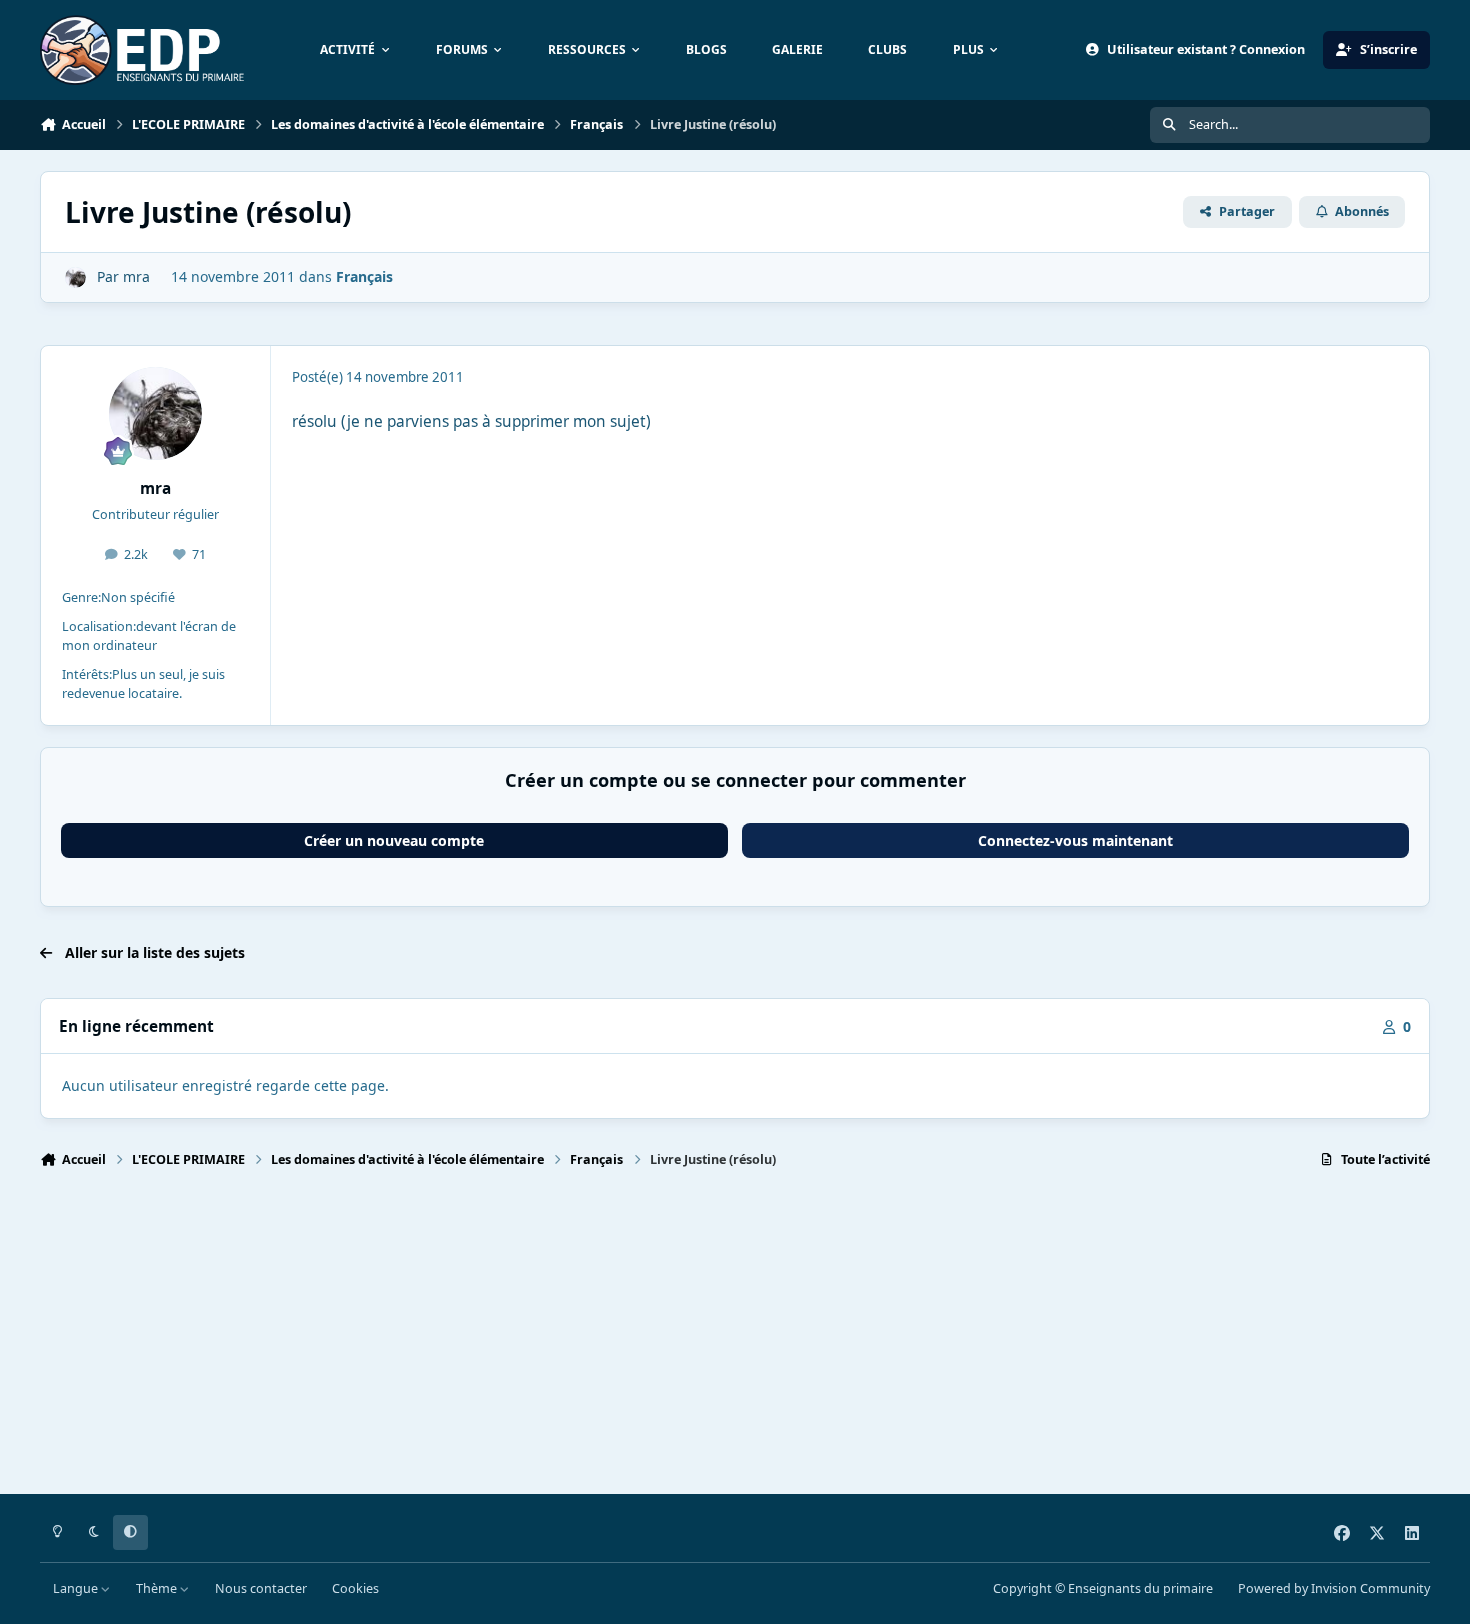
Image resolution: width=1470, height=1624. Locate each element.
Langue (77, 1588)
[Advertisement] (640, 1340)
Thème (158, 1588)
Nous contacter (261, 1588)
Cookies (355, 1588)
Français (364, 276)
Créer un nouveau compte (394, 840)
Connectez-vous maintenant (1075, 840)
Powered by (1334, 1588)
